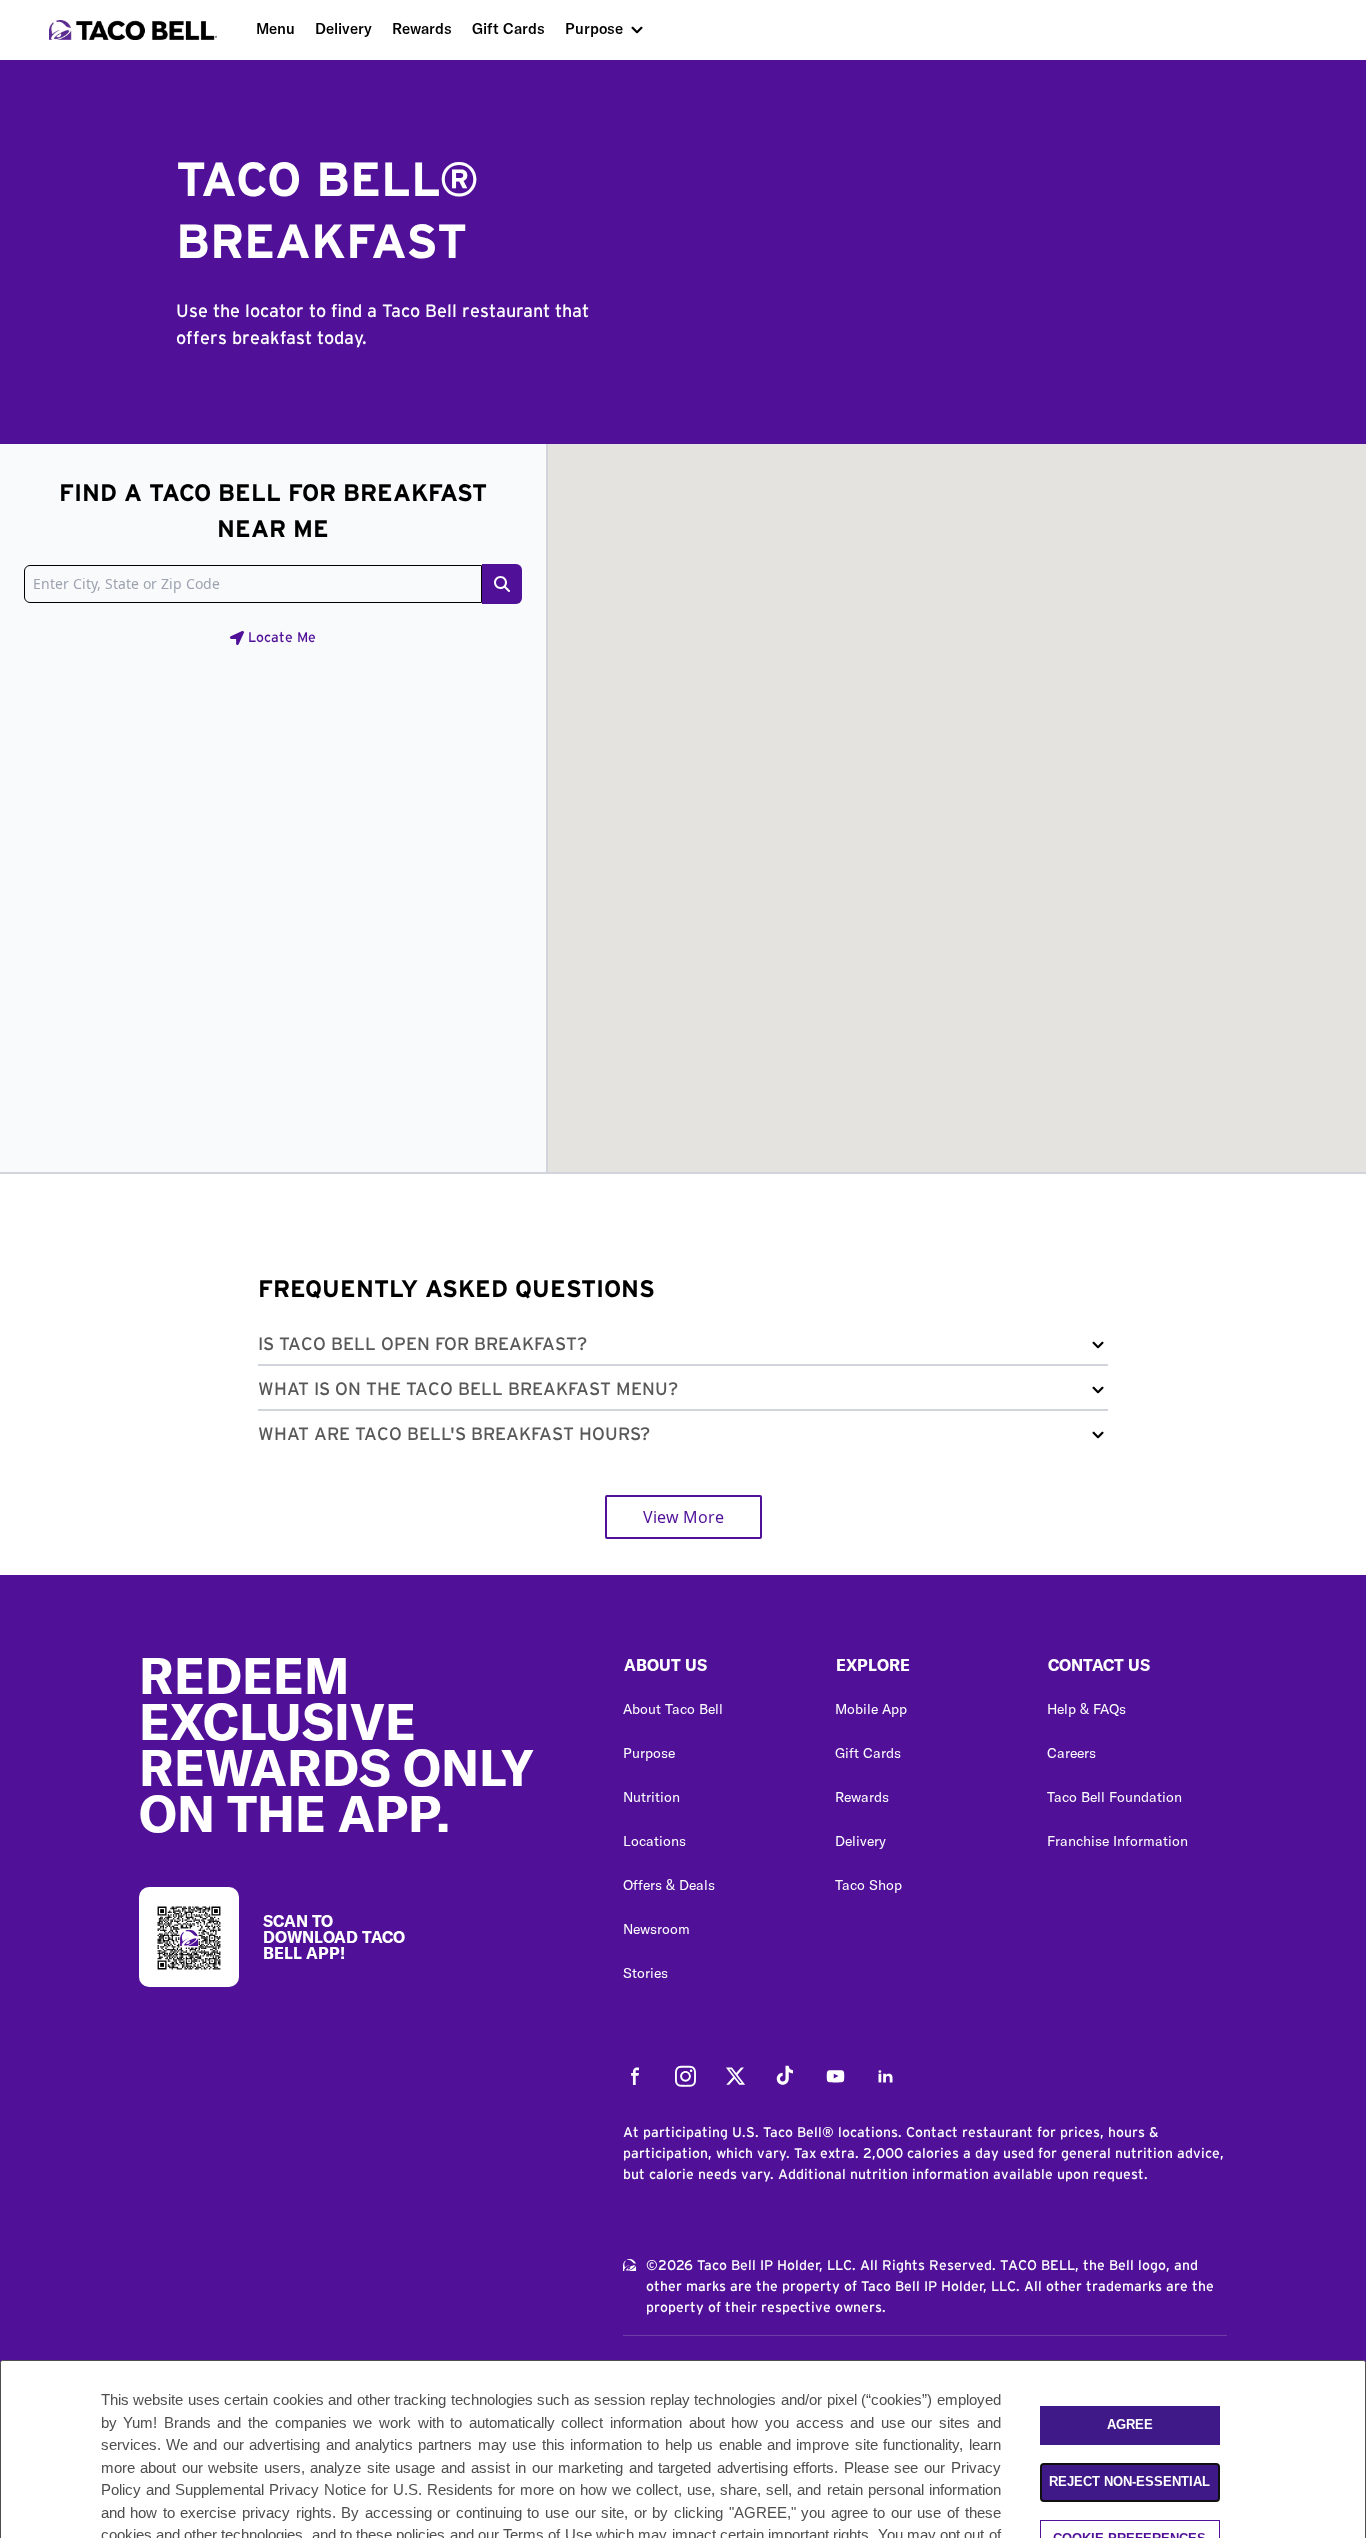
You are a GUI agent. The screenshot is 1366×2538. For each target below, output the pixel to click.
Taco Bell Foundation (1114, 1797)
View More (683, 1517)
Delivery (343, 28)
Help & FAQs (1086, 1709)
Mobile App (871, 1709)
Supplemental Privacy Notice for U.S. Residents (334, 2489)
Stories (645, 1973)
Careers (1071, 1753)
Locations (654, 1841)
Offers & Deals (669, 1885)
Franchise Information (1117, 1841)
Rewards (422, 28)
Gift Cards (508, 28)
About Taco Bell (673, 1709)
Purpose (594, 28)
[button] (683, 1348)
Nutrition (651, 1797)
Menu (275, 28)
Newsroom (656, 1929)
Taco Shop (868, 1885)
